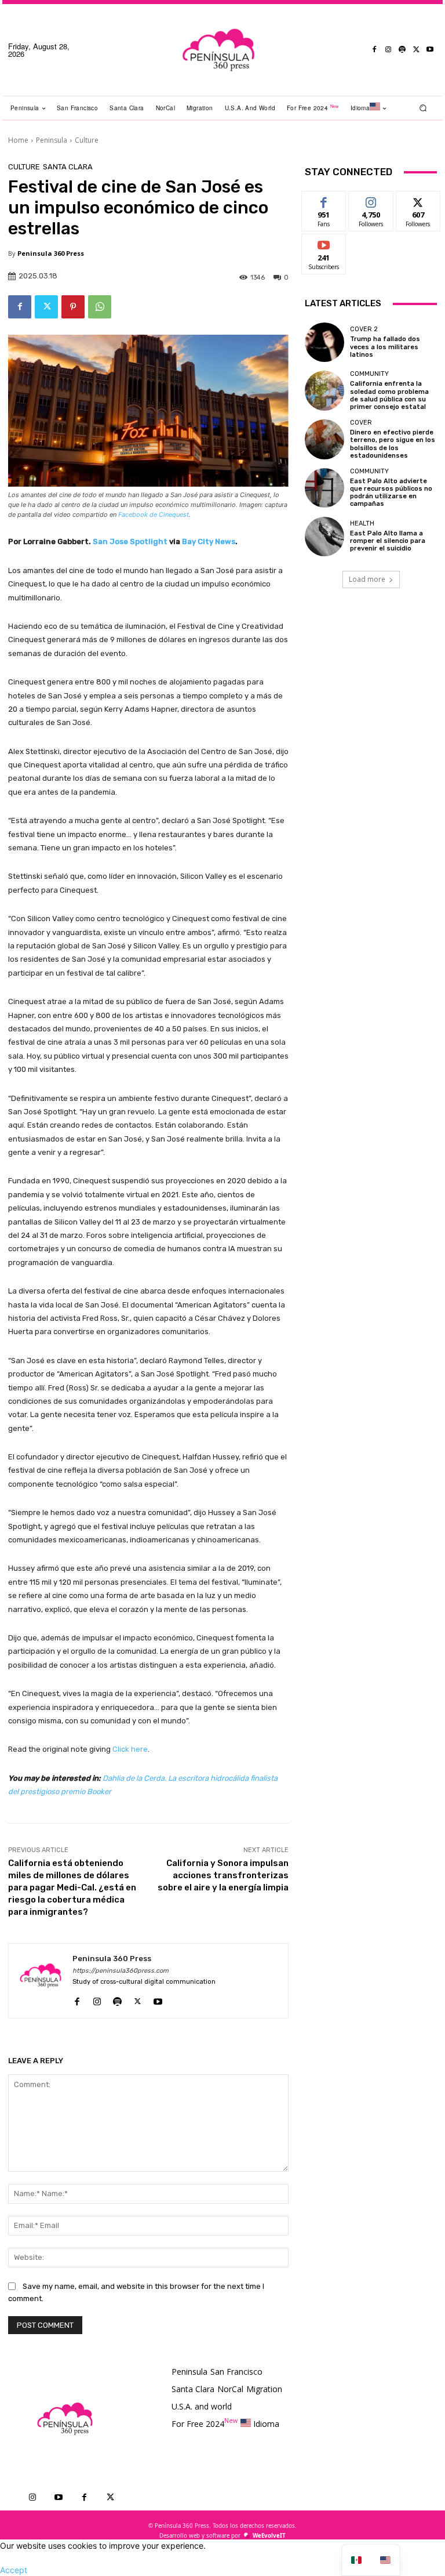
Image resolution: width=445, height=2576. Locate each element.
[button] (423, 108)
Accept (14, 2570)
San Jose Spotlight (130, 541)
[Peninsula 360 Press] (41, 1981)
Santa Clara (68, 167)
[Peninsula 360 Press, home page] (218, 50)
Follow (371, 200)
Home (18, 140)
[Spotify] (402, 50)
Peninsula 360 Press (51, 253)
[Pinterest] (73, 307)
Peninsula (52, 140)
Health (362, 523)
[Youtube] (430, 50)
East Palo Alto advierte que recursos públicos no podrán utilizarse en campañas (391, 493)
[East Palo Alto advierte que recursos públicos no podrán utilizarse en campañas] (324, 488)
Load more (367, 579)
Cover (361, 423)
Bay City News (209, 541)
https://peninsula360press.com (121, 1971)
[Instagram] (388, 50)
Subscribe (324, 243)
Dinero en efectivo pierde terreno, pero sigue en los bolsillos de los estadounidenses (393, 444)
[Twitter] (416, 50)
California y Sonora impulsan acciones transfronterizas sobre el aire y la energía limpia (223, 1875)
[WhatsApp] (100, 307)
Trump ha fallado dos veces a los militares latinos (385, 347)
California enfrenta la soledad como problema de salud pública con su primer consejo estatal (389, 395)
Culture (87, 140)
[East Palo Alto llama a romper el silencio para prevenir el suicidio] (324, 537)
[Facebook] (374, 50)
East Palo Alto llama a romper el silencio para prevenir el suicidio (388, 541)
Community (369, 374)
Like (324, 200)
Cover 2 (364, 329)
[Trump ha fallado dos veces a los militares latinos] (324, 342)
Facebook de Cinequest (154, 515)
